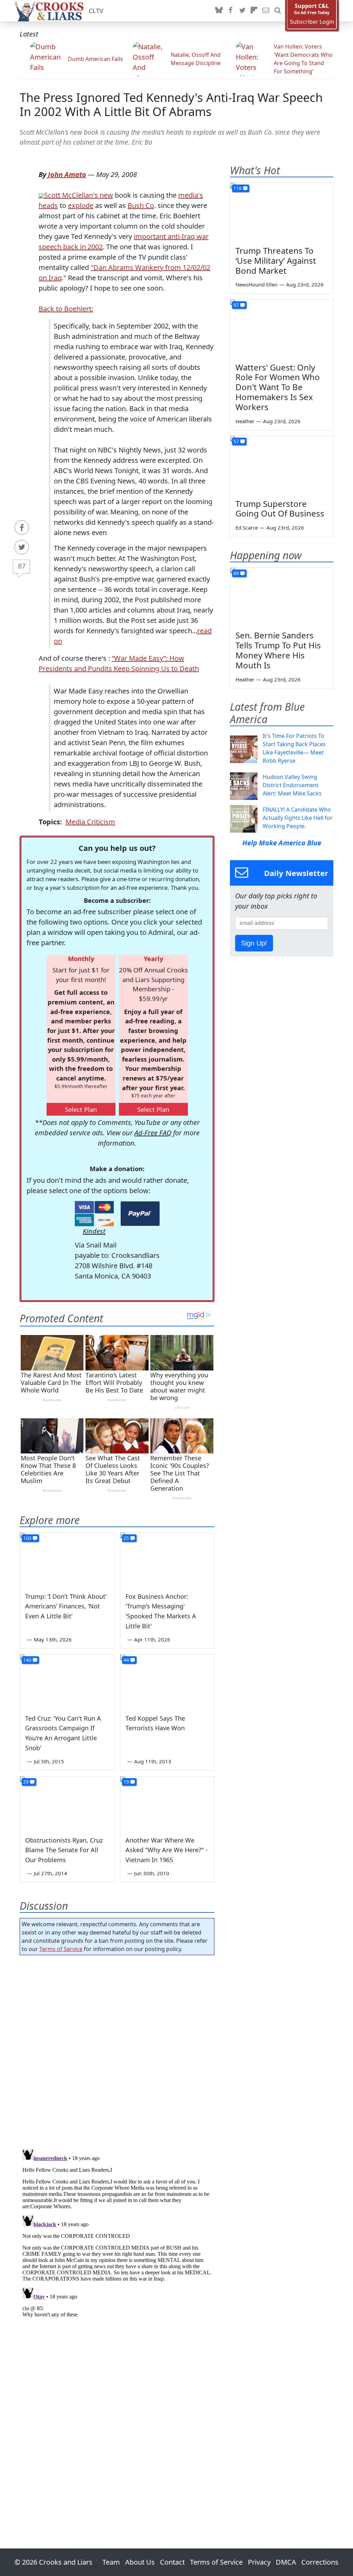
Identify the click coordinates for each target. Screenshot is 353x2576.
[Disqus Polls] (117, 2050)
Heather (245, 421)
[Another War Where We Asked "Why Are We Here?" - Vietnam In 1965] (167, 1803)
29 (26, 1782)
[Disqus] (117, 2232)
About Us (140, 2562)
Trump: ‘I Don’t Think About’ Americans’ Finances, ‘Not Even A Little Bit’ (66, 1606)
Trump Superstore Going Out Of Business (280, 509)
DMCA (286, 2562)
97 (236, 305)
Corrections (320, 2562)
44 (126, 1660)
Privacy (259, 2562)
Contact (172, 2562)
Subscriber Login (312, 22)
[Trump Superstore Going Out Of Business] (282, 465)
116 (238, 188)
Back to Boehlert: (66, 309)
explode (81, 205)
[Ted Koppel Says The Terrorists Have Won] (167, 1681)
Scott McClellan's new (79, 195)
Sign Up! (254, 943)
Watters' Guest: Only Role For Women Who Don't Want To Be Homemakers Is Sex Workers (278, 387)
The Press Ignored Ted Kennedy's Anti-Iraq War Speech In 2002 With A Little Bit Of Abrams (171, 104)
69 (236, 573)
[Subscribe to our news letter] (266, 11)
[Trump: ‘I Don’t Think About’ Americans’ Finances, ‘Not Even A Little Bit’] (67, 1559)
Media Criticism (90, 822)
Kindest (94, 1231)
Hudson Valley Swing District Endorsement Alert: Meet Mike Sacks (292, 785)
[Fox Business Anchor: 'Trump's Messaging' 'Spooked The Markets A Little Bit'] (167, 1559)
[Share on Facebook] (22, 528)
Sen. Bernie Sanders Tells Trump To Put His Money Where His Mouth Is (278, 650)
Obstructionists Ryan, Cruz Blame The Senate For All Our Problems (64, 1850)
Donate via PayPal (140, 1214)
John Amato (67, 174)
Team (111, 2562)
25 (126, 1538)
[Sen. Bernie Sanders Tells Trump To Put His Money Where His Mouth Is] (282, 597)
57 (236, 441)
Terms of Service (61, 1949)
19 (126, 1782)
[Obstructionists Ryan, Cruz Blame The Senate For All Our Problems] (67, 1803)
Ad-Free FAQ (153, 1133)
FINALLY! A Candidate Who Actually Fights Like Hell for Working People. (298, 818)
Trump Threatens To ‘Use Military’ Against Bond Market (276, 260)
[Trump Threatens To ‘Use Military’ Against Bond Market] (282, 212)
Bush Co (141, 205)
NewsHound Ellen (256, 284)
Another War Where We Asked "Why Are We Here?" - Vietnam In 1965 (167, 1850)
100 (27, 1538)
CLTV (96, 11)
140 (27, 1660)
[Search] (278, 11)
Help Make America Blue (282, 843)
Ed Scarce (247, 528)
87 (22, 566)
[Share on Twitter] (22, 547)
